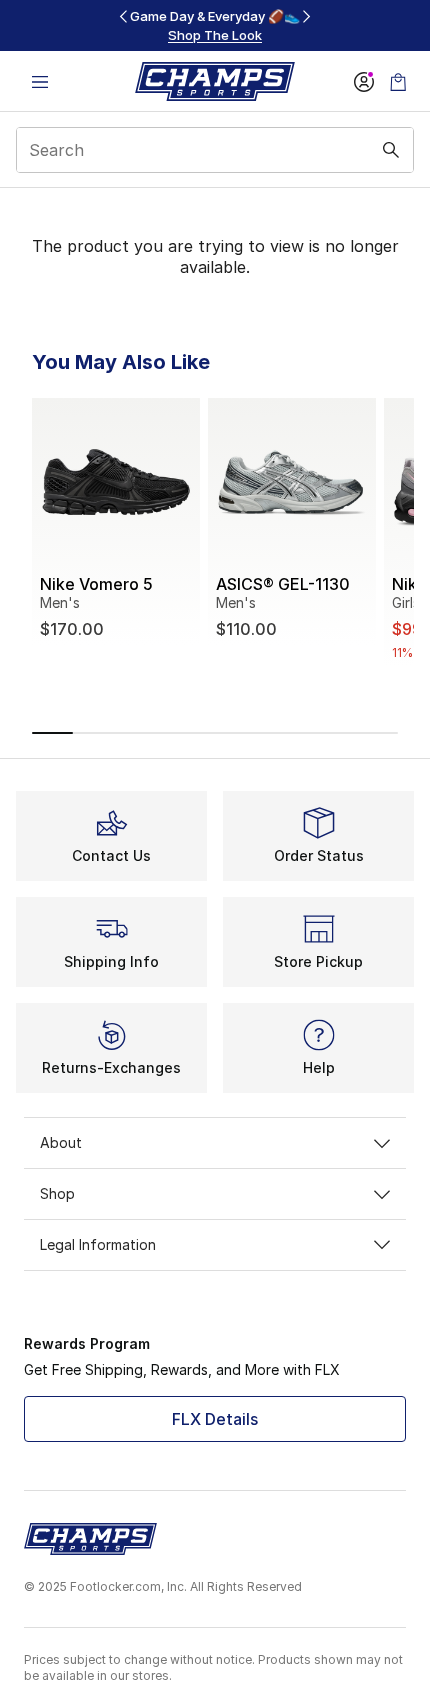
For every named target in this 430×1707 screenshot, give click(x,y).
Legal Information (98, 1244)
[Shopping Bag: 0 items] (398, 81)
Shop (57, 1193)
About (61, 1142)
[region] (215, 25)
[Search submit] (391, 150)
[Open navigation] (40, 81)
